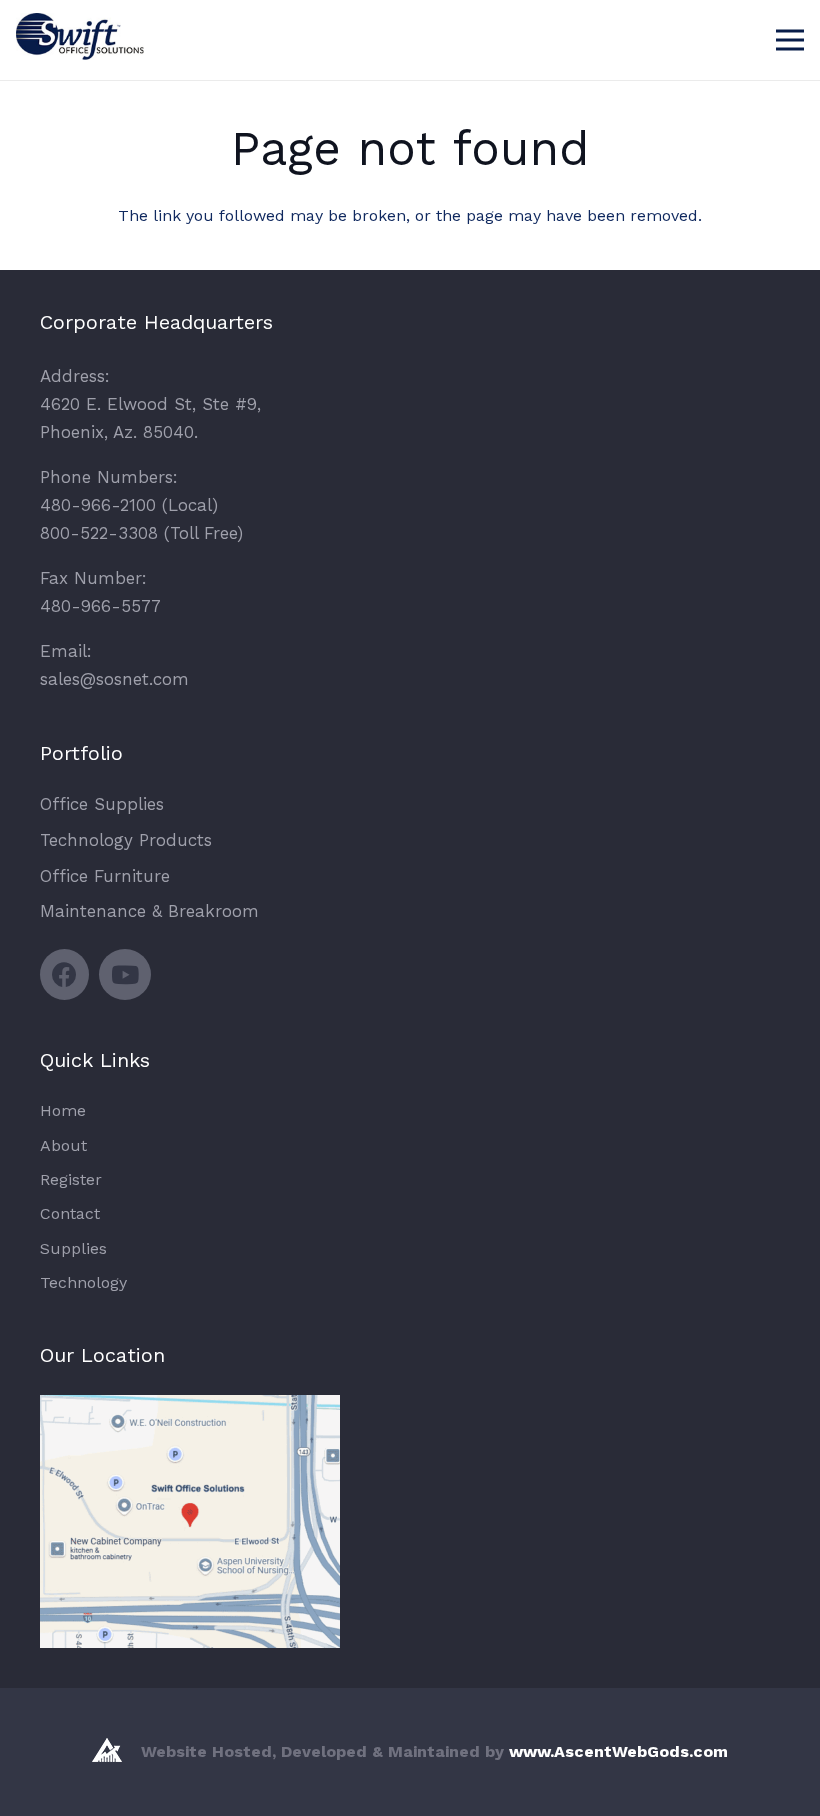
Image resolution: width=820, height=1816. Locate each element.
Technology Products (126, 840)
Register (71, 1179)
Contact (70, 1213)
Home (63, 1110)
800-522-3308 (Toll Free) (141, 533)
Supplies (73, 1248)
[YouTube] (125, 974)
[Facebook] (64, 974)
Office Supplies (102, 804)
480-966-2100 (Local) (129, 505)
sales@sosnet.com (114, 679)
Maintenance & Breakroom (149, 911)
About (63, 1145)
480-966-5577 (100, 606)
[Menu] (790, 40)
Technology (83, 1282)
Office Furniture (105, 876)
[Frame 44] (86, 53)
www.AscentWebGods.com (618, 1751)
